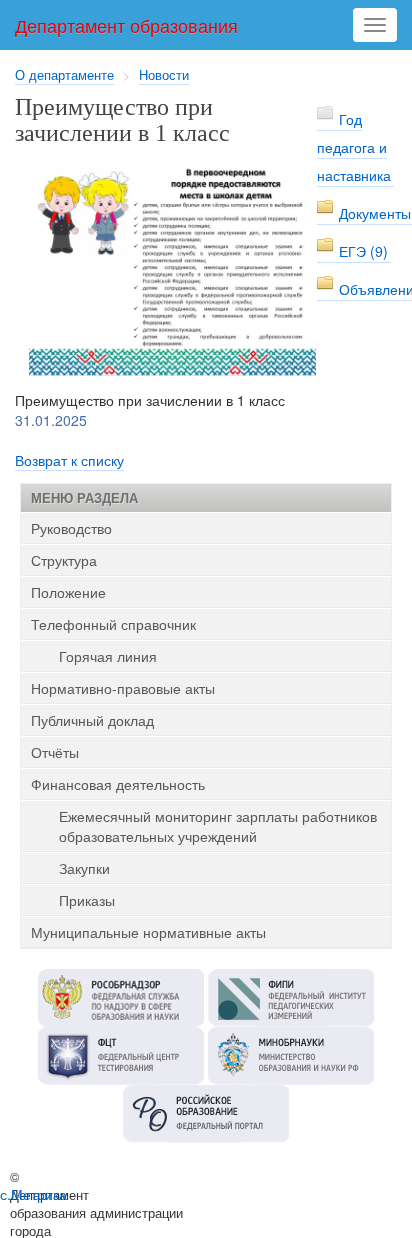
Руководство (71, 528)
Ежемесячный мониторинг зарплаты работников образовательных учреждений (218, 826)
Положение (68, 592)
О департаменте (64, 75)
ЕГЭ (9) (363, 251)
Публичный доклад (92, 720)
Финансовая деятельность (118, 784)
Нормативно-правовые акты (123, 688)
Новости (164, 75)
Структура (64, 560)
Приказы (87, 900)
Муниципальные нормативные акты (148, 932)
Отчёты (55, 752)
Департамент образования (126, 25)
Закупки (84, 868)
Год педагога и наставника (354, 147)
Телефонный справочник (113, 624)
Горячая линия (108, 656)
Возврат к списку (69, 460)
